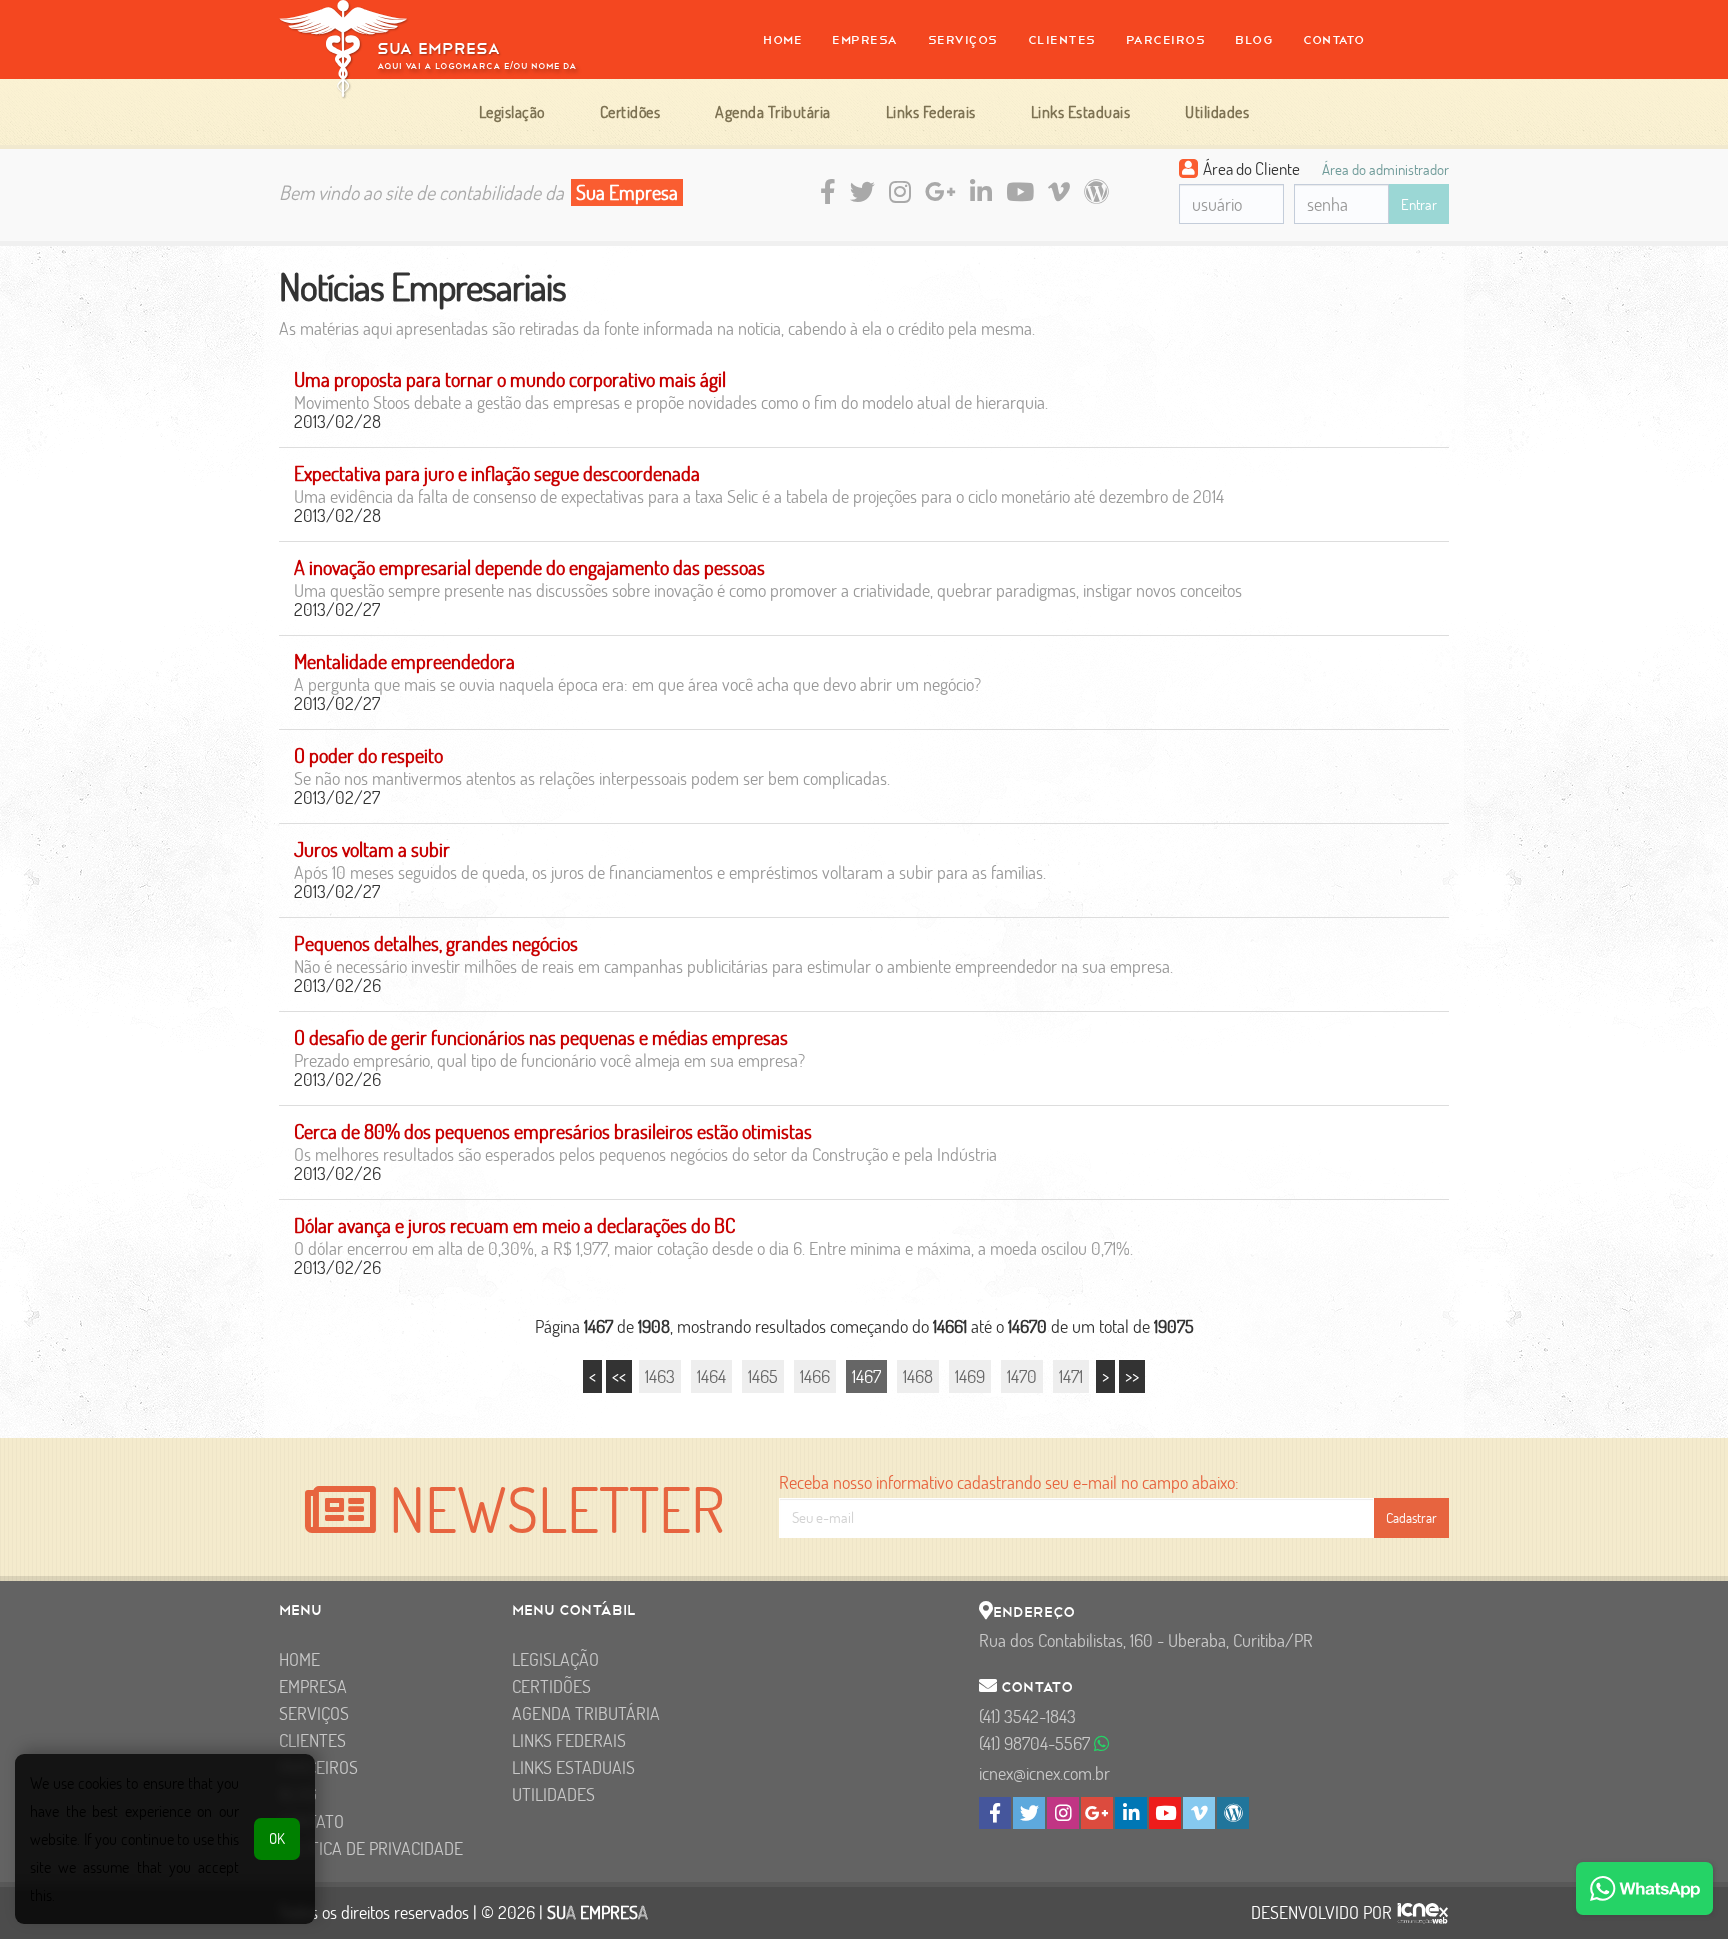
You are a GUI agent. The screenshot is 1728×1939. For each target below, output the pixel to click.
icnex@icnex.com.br (1044, 1773)
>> (1132, 1376)
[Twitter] (1029, 1813)
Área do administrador (1385, 169)
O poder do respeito (368, 755)
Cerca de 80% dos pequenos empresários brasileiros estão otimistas (553, 1131)
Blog (1254, 40)
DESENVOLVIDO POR (1321, 1913)
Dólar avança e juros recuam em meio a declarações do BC (514, 1225)
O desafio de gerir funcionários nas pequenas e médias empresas (541, 1037)
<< (619, 1376)
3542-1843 (1027, 1716)
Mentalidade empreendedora (404, 661)
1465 (763, 1376)
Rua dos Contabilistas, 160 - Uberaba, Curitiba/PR (1146, 1640)
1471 (1071, 1376)
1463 (660, 1376)
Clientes (1062, 40)
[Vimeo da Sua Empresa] (1199, 1813)
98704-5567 (1036, 1743)
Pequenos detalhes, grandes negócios (436, 943)
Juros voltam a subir (372, 849)
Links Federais (569, 1740)
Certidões (551, 1686)
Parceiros (1166, 40)
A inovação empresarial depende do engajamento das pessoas (529, 567)
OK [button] (277, 1838)
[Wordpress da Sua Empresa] (1233, 1813)
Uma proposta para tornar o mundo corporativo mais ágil (510, 379)
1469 (970, 1376)
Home (782, 40)
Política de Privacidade (371, 1848)
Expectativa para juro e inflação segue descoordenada (497, 473)
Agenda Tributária (586, 1713)
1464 (711, 1376)
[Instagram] (1063, 1813)
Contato (1334, 40)
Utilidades (553, 1794)
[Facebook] (995, 1813)
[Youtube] (1165, 1813)
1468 (918, 1376)
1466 (815, 1376)
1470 (1022, 1376)
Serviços (963, 40)
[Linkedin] (1131, 1813)
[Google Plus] (1097, 1813)
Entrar (1419, 204)
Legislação (555, 1659)
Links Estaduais (573, 1767)
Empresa (865, 40)
